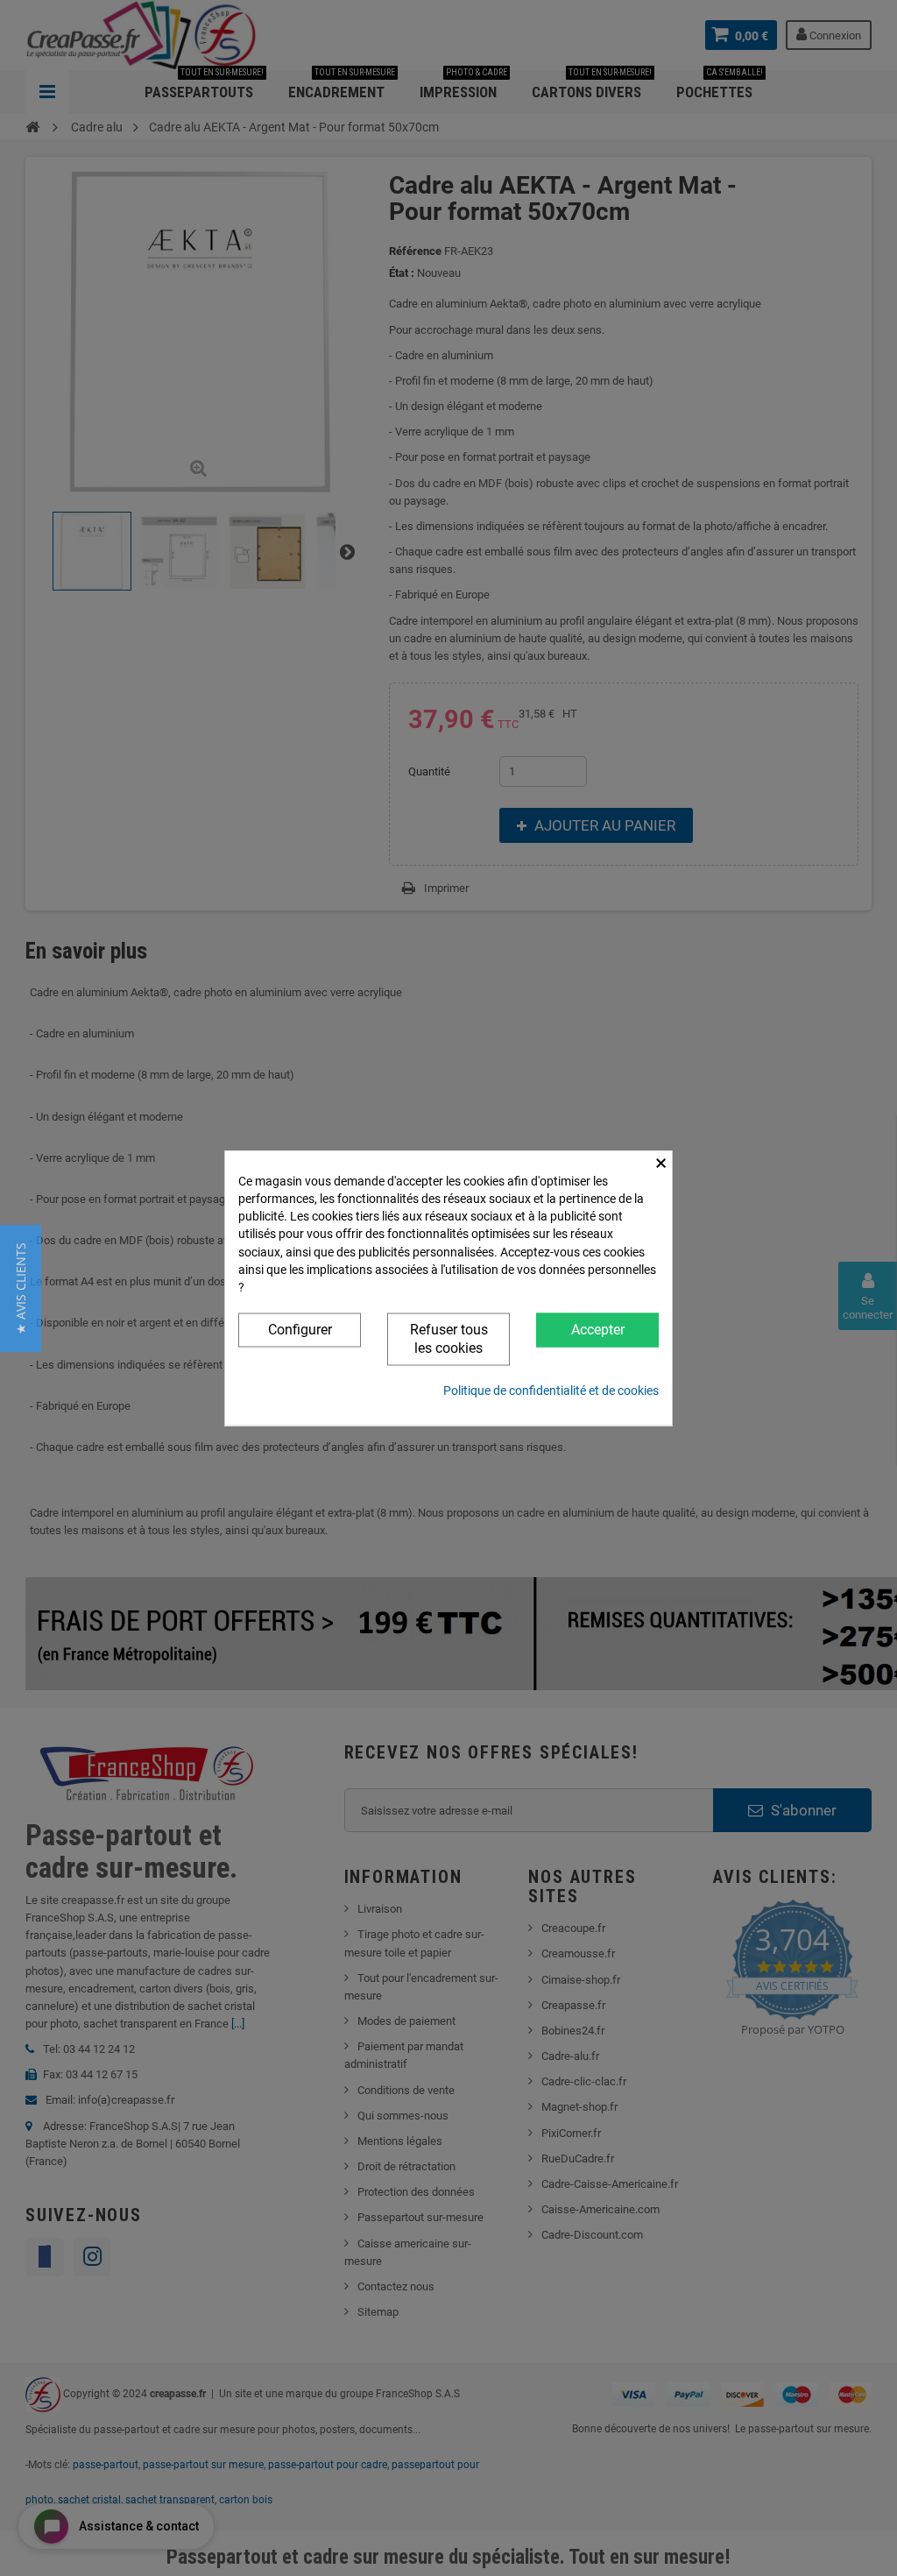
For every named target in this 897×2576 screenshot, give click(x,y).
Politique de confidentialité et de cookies (551, 1390)
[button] (21, 1288)
